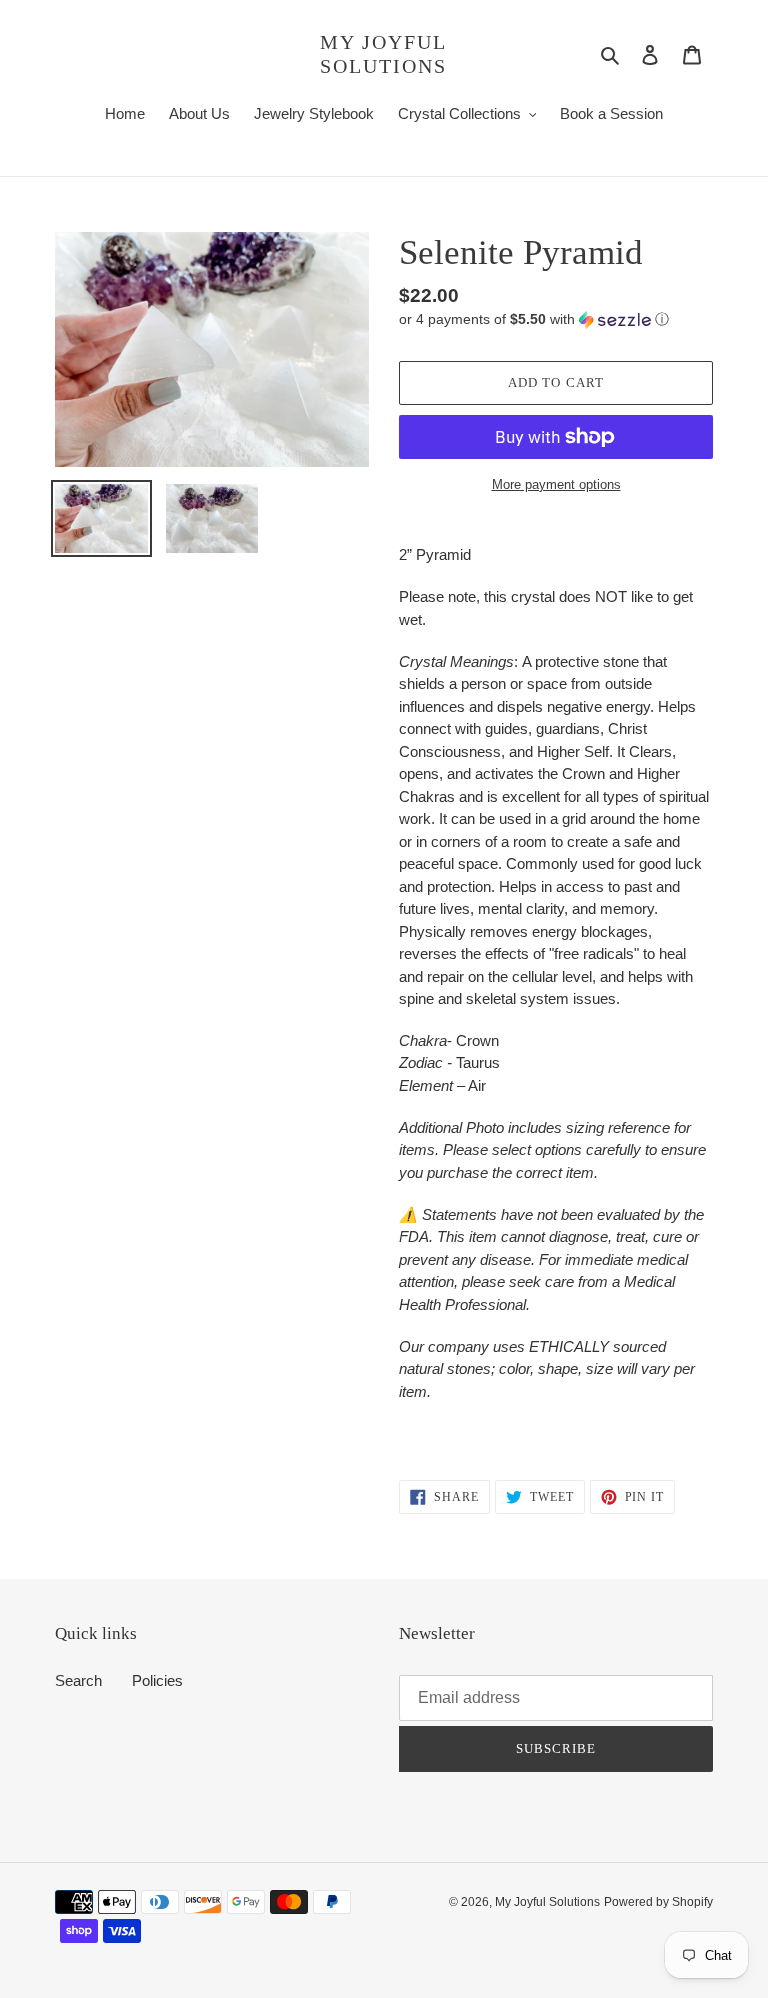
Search (78, 1680)
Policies (157, 1680)
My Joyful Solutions (383, 54)
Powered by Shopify (658, 1902)
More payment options (556, 484)
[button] (534, 319)
